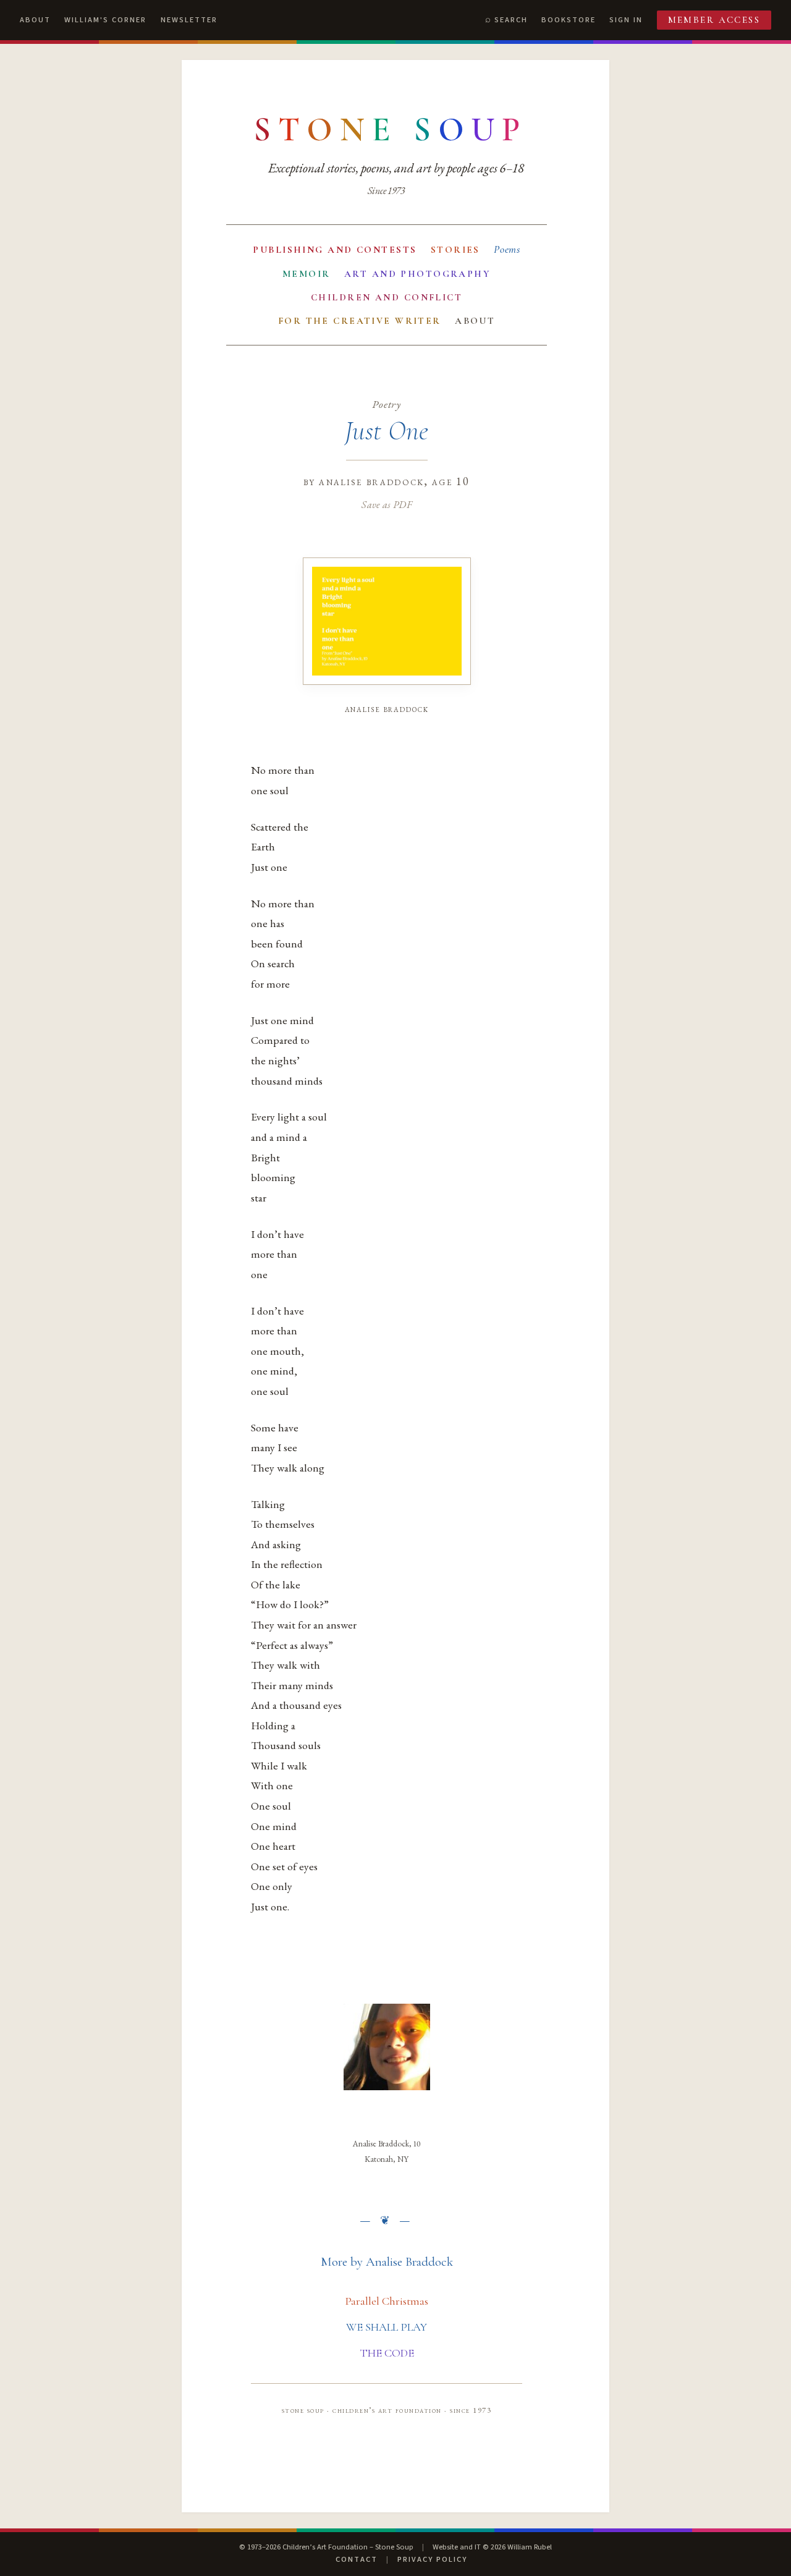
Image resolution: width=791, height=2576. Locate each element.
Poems (507, 249)
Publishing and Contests (335, 250)
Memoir (307, 274)
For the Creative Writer (360, 321)
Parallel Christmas (387, 2301)
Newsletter (189, 20)
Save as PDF (387, 504)
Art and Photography (417, 274)
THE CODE (387, 2353)
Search (511, 20)
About (35, 20)
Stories (455, 250)
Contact (357, 2559)
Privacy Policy (432, 2559)
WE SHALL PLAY (387, 2327)
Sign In (626, 20)
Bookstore (569, 20)
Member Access (714, 20)
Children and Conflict (387, 297)
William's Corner (105, 20)
